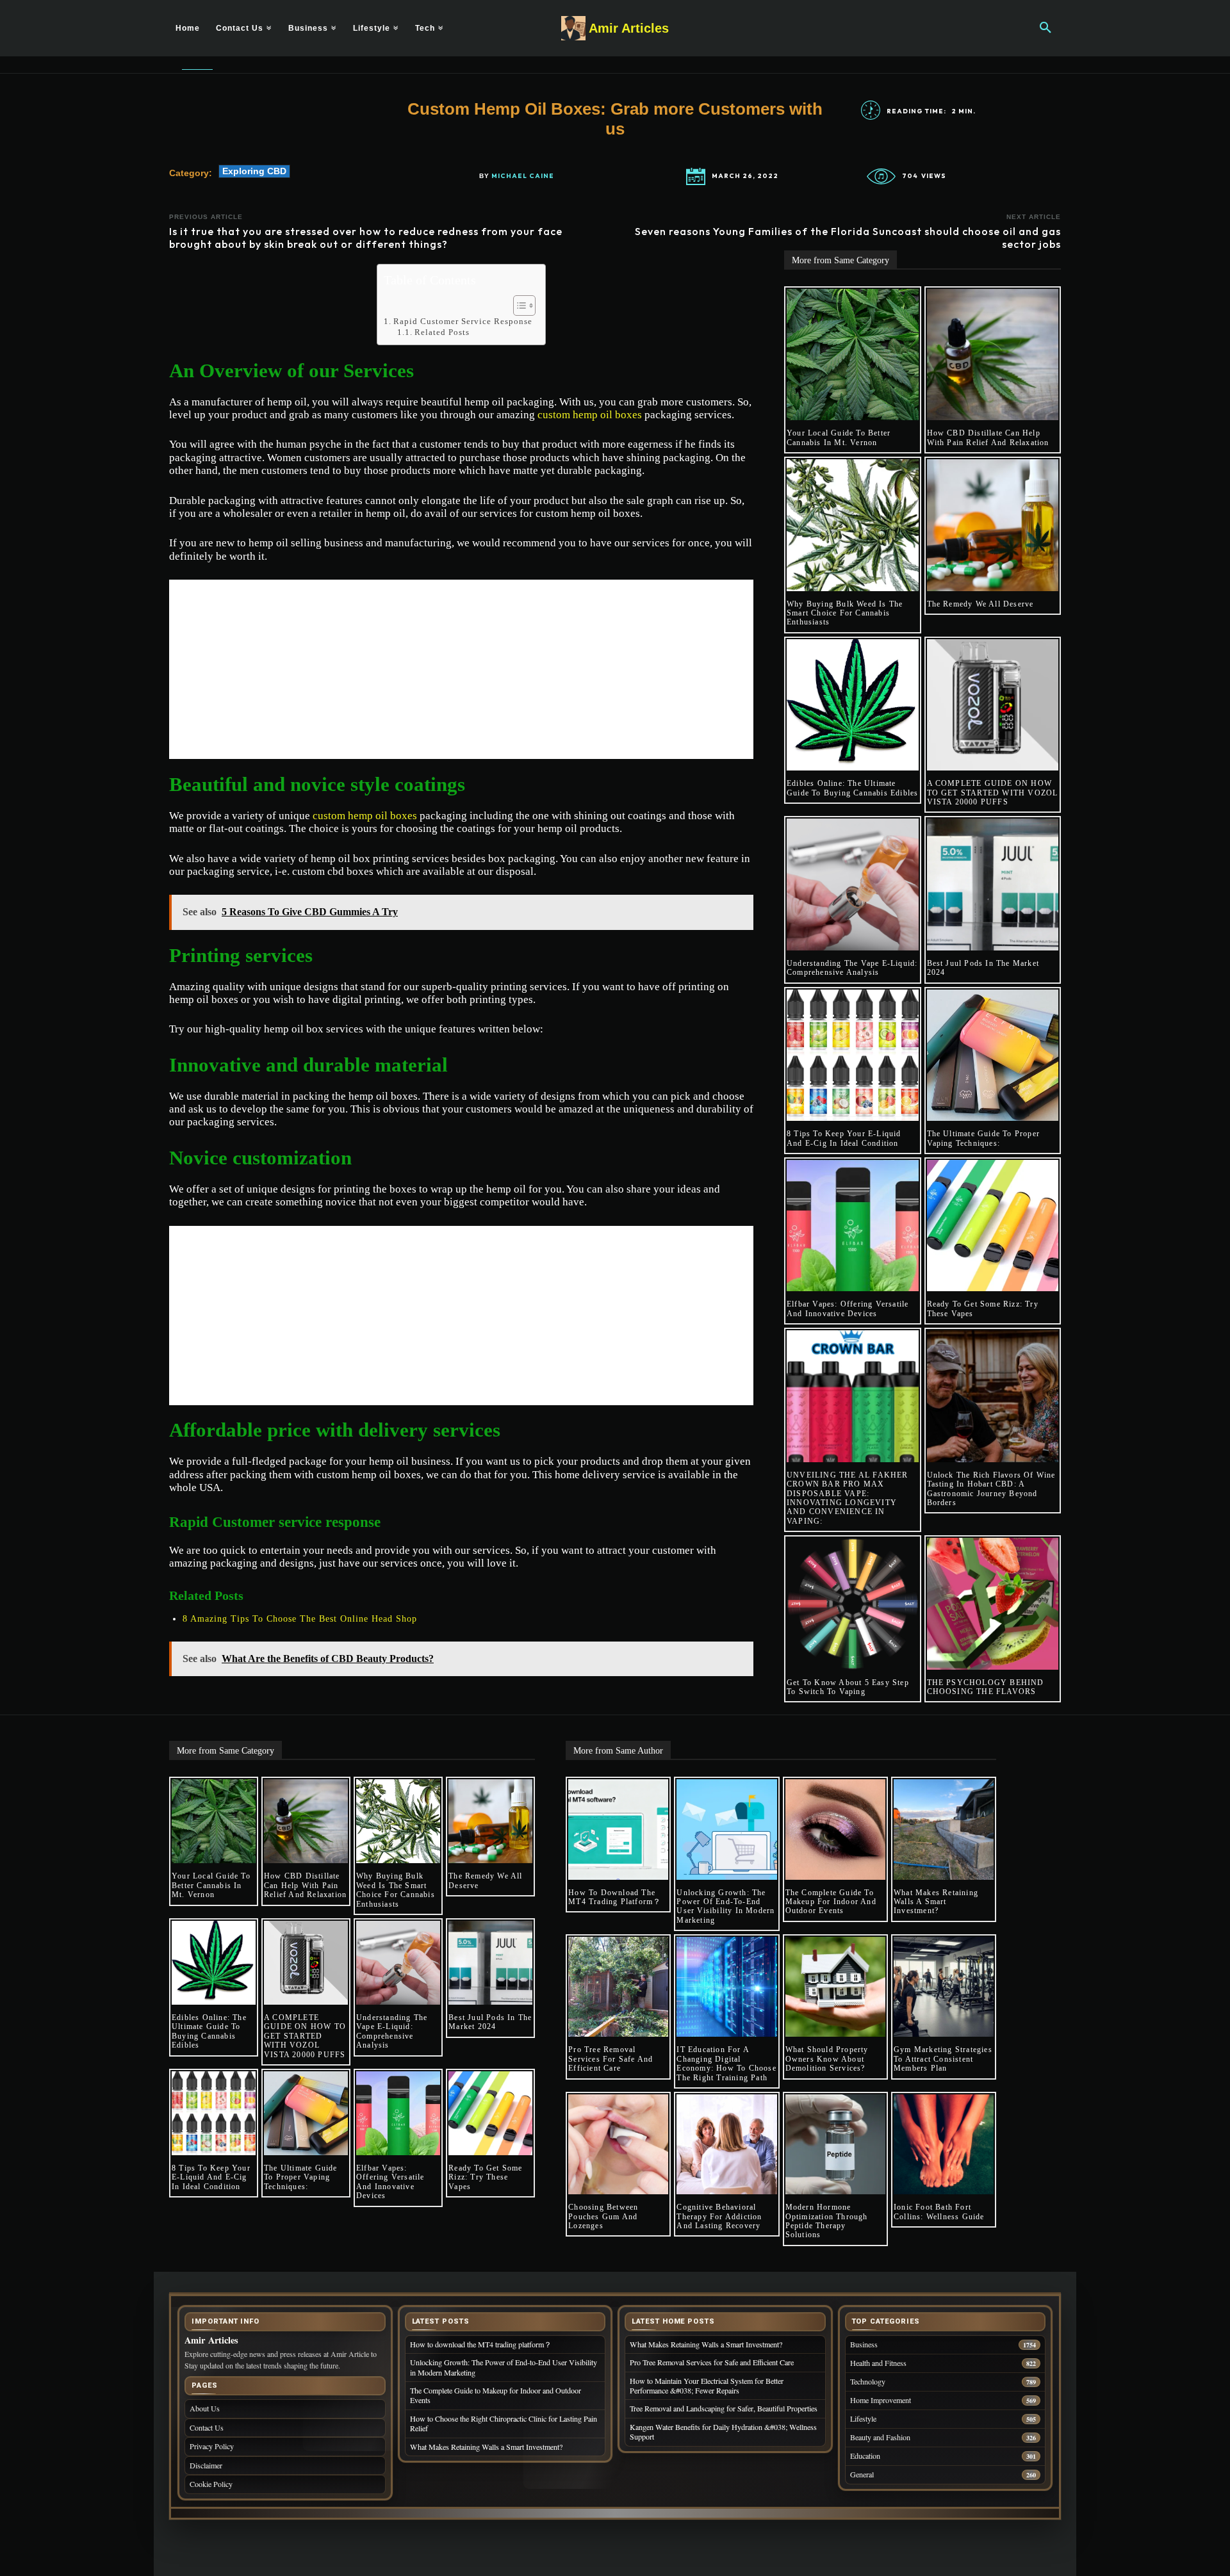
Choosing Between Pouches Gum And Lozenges (603, 2216)
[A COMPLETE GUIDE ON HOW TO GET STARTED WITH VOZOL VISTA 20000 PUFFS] (993, 705)
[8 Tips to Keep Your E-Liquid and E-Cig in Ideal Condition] (853, 1056)
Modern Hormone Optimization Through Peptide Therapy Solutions (827, 2221)
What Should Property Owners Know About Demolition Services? (827, 2059)
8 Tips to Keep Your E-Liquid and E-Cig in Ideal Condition (844, 1138)
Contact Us (207, 2427)
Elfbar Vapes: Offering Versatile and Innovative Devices (848, 1308)
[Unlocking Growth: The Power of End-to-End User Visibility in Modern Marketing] (726, 1829)
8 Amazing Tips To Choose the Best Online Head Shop (300, 1619)
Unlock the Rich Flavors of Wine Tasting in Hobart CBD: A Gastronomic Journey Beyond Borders (991, 1489)
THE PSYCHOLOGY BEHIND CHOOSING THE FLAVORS (986, 1687)
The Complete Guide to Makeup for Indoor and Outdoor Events (831, 1902)
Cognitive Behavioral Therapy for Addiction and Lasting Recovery (720, 2216)
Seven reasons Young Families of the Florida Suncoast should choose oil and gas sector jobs (848, 237)
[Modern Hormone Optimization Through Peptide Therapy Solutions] (835, 2144)
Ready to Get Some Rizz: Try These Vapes (485, 2177)
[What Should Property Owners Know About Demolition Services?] (835, 1987)
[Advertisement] (461, 669)
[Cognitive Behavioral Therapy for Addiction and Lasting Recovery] (726, 2144)
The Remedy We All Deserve (980, 604)
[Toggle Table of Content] (518, 306)
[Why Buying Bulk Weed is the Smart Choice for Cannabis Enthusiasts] (853, 525)
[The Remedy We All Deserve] (993, 525)
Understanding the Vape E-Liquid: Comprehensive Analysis (852, 968)
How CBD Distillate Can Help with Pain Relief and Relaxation (988, 437)
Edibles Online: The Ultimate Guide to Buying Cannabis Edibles (852, 788)
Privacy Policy (212, 2446)
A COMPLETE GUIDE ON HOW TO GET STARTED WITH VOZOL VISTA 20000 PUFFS (993, 793)
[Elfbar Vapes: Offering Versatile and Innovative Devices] (853, 1226)
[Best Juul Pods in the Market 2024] (993, 884)
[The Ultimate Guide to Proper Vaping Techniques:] (993, 1056)
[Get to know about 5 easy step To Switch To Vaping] (853, 1604)
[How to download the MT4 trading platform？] (618, 1829)
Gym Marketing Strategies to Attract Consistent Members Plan (943, 2059)
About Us (205, 2408)
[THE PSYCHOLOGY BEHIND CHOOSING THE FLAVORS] (993, 1604)
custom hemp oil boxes (590, 415)
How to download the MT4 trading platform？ (615, 1897)
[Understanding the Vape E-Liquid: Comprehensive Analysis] (853, 884)
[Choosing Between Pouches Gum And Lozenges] (618, 2144)
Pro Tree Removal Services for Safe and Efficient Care (611, 2059)
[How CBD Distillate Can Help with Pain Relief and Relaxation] (993, 355)
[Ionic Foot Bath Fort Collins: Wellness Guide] (944, 2144)
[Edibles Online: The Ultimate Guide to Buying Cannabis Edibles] (853, 705)
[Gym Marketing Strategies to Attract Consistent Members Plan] (944, 1987)
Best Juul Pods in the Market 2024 (490, 2022)
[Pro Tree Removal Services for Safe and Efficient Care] (618, 1987)
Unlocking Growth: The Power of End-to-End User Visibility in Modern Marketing (726, 1906)
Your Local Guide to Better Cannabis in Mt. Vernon (839, 437)
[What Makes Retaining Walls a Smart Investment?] (944, 1829)
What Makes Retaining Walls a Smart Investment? (936, 1902)
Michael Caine (523, 176)
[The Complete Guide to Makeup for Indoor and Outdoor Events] (835, 1829)
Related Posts (442, 332)
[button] (1045, 28)
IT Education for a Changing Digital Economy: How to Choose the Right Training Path (726, 2063)
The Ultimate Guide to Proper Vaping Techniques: (984, 1138)
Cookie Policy (211, 2484)
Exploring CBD (254, 171)
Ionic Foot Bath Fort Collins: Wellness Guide (939, 2212)
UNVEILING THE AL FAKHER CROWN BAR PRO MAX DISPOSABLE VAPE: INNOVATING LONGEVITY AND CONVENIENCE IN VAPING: (848, 1498)
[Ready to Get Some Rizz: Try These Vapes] (993, 1226)
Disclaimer (206, 2465)
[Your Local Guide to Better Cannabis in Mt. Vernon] (853, 355)
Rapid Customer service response (463, 321)
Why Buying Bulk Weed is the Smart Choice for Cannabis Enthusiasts (845, 613)
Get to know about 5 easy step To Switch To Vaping (848, 1687)
